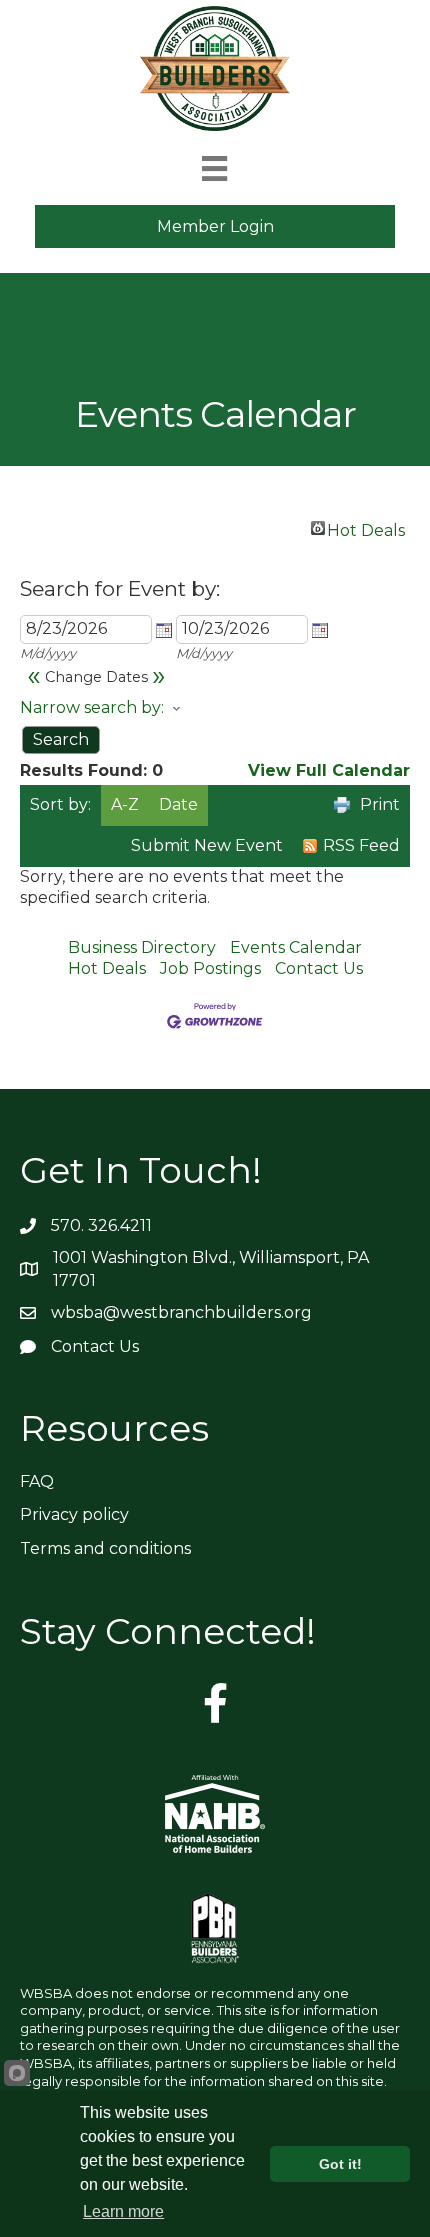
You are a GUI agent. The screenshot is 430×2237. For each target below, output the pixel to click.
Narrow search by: (92, 707)
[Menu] (214, 168)
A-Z (125, 804)
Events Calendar (296, 947)
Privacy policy (74, 1514)
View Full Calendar (329, 770)
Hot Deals (366, 528)
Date (178, 804)
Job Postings (210, 968)
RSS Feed (361, 845)
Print (380, 804)
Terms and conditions (105, 1548)
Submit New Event (207, 845)
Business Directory (142, 947)
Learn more (123, 2211)
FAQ (37, 1481)
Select (164, 630)
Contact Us (319, 968)
